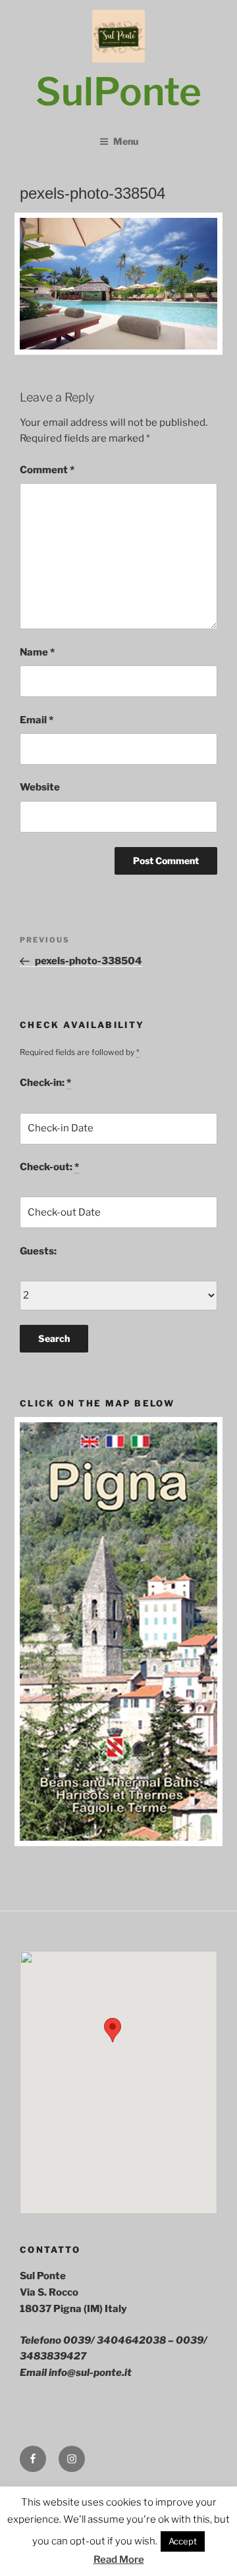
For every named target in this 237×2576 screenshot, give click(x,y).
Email (37, 720)
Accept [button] (183, 2541)
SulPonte (118, 91)
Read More (119, 2560)
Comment (47, 470)
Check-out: (49, 1167)
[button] (113, 2030)
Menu (126, 141)
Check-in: (45, 1083)
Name (37, 652)
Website (40, 787)
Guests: (38, 1251)
